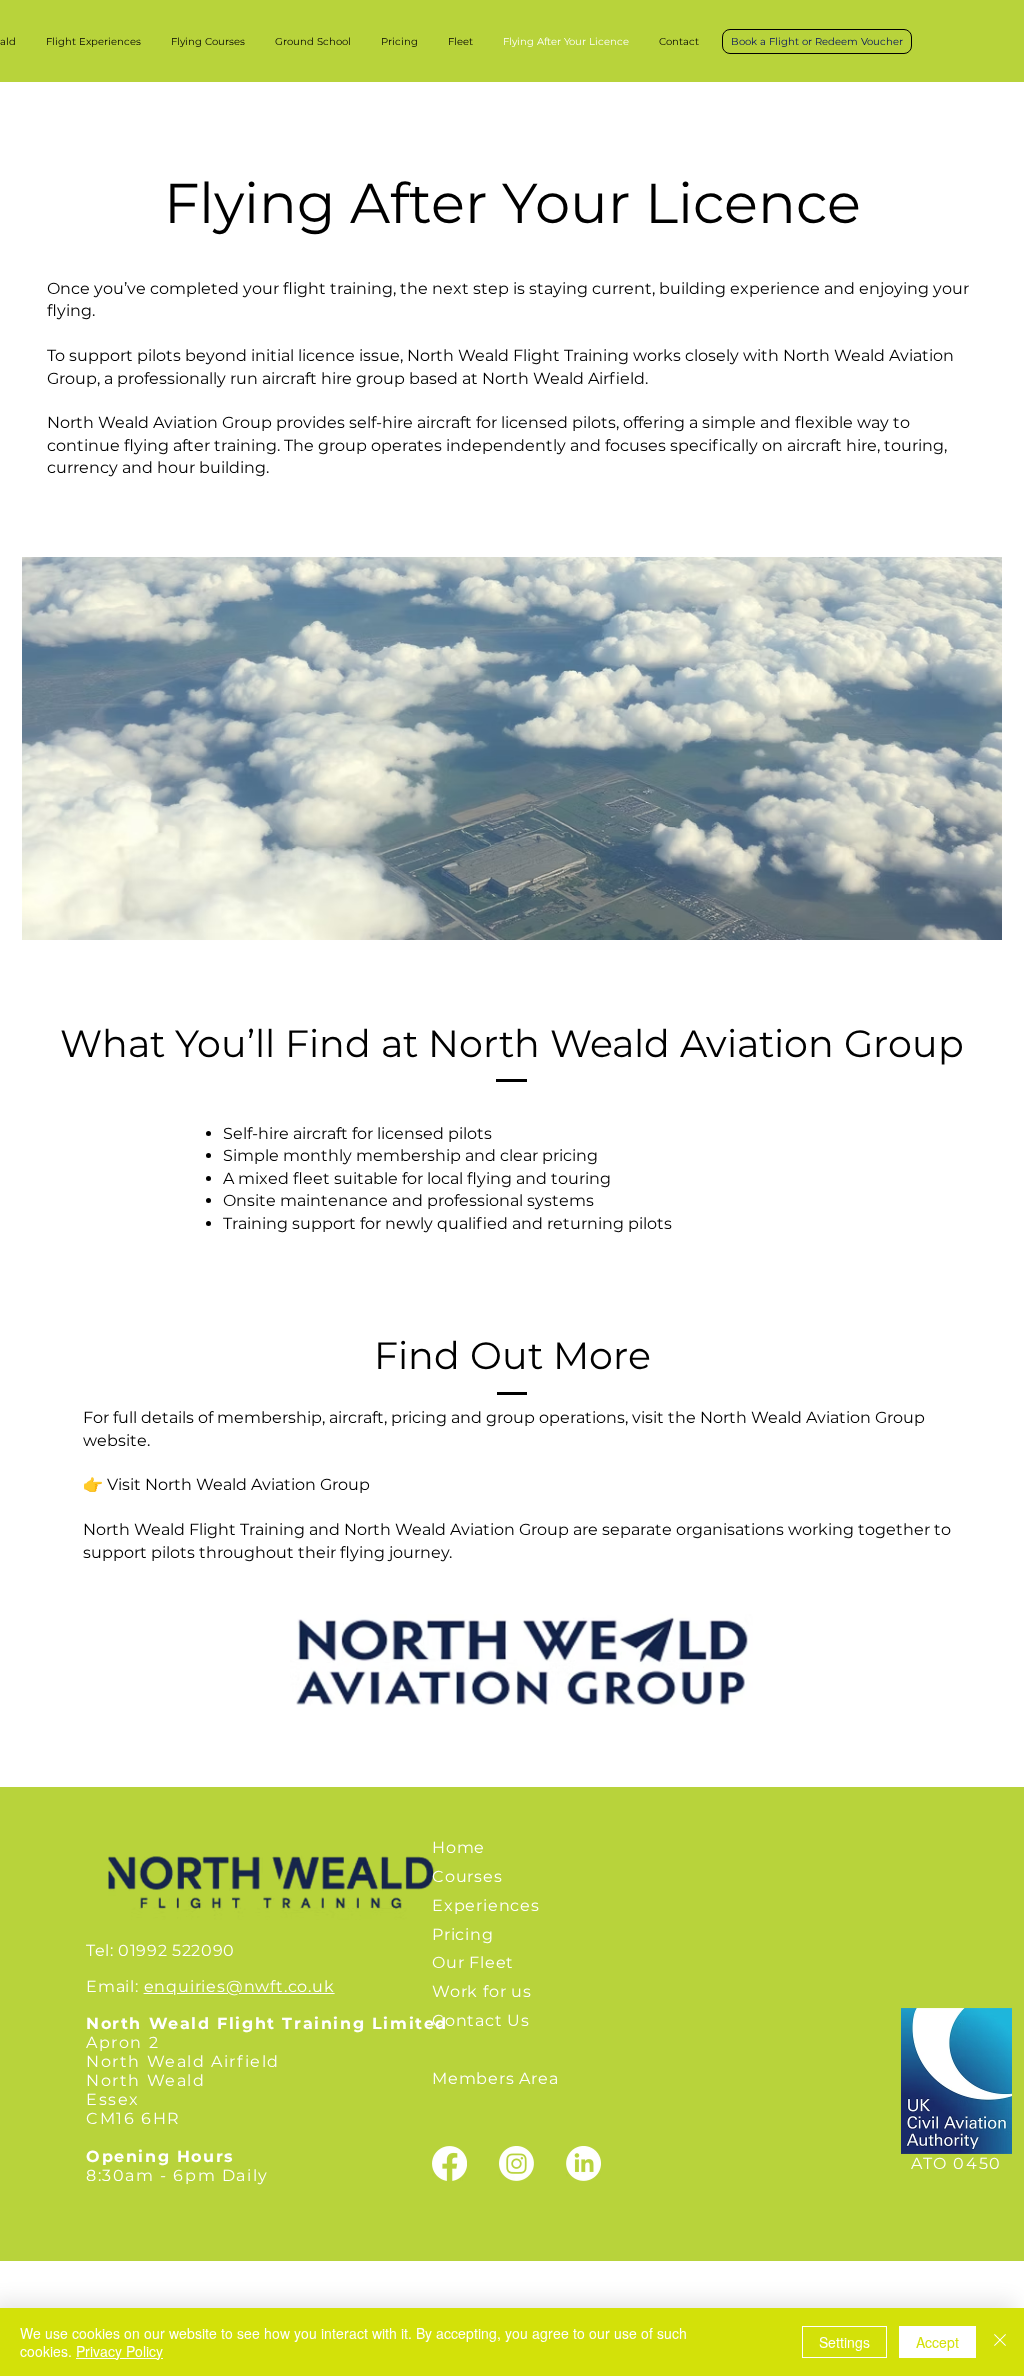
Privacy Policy (119, 2351)
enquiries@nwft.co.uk (239, 1986)
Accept (937, 2342)
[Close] (1000, 2342)
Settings (844, 2342)
